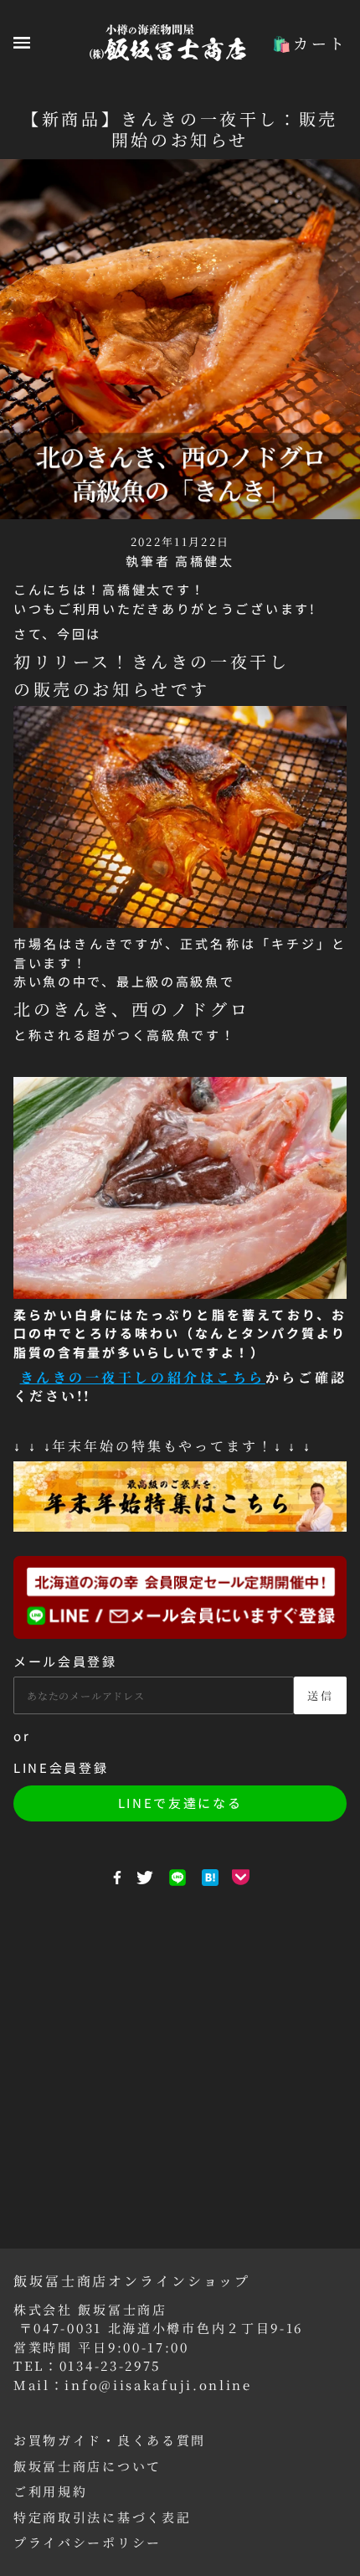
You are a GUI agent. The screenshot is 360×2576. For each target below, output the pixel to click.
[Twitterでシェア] (145, 1878)
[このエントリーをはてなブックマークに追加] (210, 1878)
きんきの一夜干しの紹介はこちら (143, 1377)
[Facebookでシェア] (117, 1878)
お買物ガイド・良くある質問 (110, 2440)
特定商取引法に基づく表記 (102, 2517)
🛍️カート (309, 43)
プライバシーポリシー (87, 2542)
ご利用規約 (51, 2491)
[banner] (168, 41)
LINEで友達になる (180, 1803)
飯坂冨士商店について (87, 2466)
